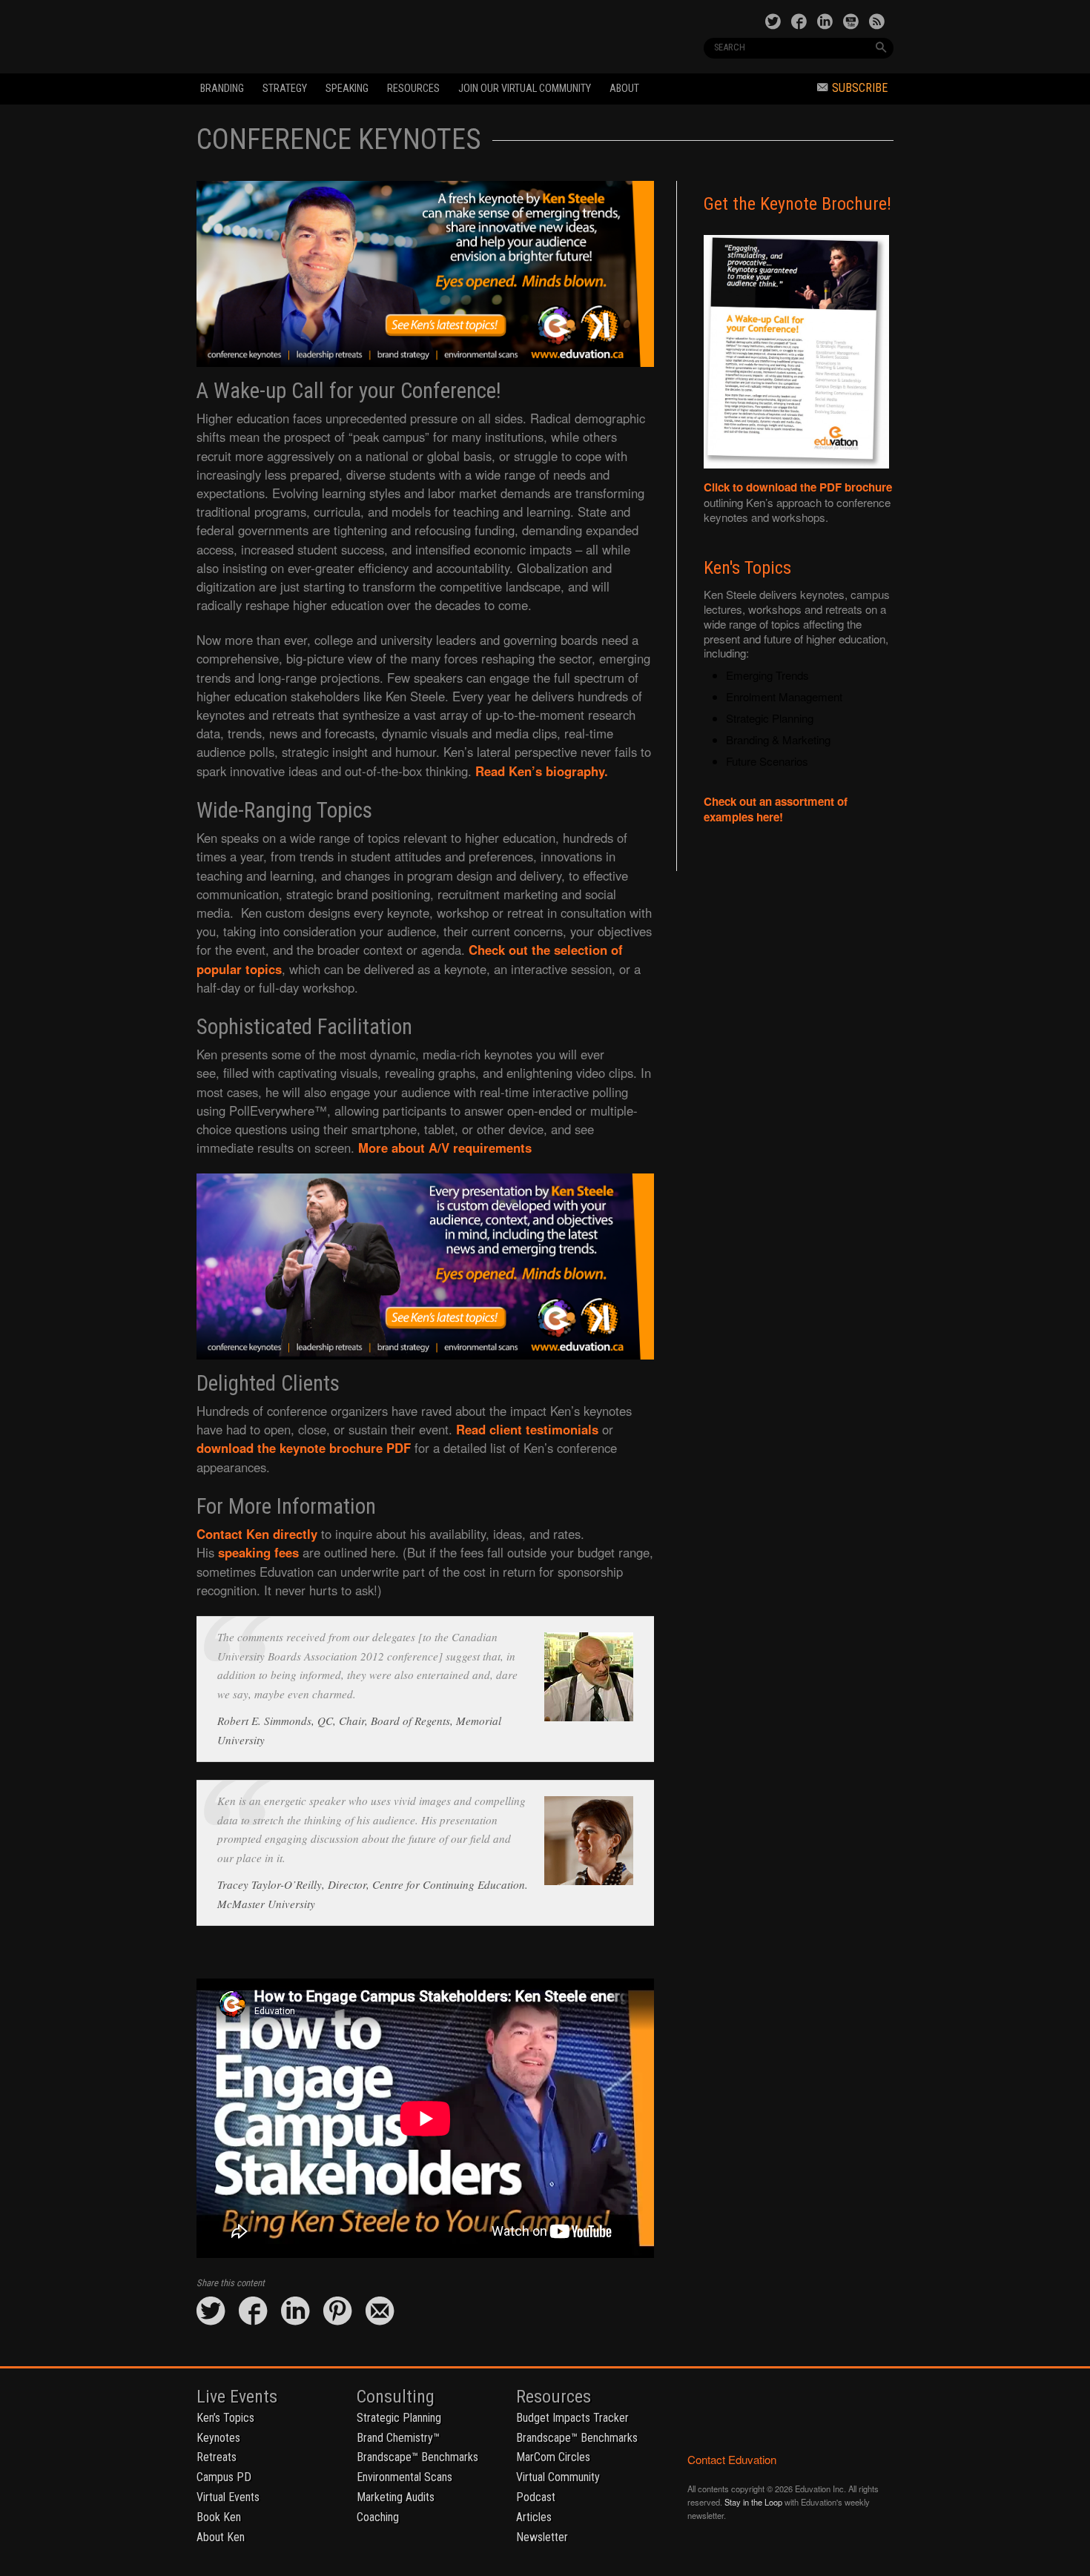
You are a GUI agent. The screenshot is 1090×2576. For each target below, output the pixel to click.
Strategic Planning (399, 2418)
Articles (534, 2517)
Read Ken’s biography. (542, 771)
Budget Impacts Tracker (572, 2418)
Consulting (396, 2397)
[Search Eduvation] (881, 47)
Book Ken (219, 2517)
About (624, 89)
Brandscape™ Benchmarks (417, 2457)
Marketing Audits (396, 2497)
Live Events (237, 2397)
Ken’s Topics (225, 2418)
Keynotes (218, 2438)
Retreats (217, 2457)
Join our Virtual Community (525, 89)
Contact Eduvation (732, 2459)
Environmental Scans (404, 2477)
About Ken (221, 2537)
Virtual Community (558, 2477)
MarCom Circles (553, 2457)
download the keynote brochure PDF (304, 1448)
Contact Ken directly (257, 1534)
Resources (413, 89)
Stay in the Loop (753, 2502)
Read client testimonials (527, 1429)
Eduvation (331, 36)
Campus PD (224, 2477)
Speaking (347, 89)
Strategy (285, 89)
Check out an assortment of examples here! (776, 809)
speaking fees (258, 1552)
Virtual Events (228, 2497)
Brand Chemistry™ (398, 2438)
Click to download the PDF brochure (798, 487)
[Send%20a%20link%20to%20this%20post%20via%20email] (380, 2312)
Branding (222, 89)
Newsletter (542, 2537)
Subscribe (860, 88)
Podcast (536, 2497)
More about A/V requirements (445, 1148)
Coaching (378, 2517)
